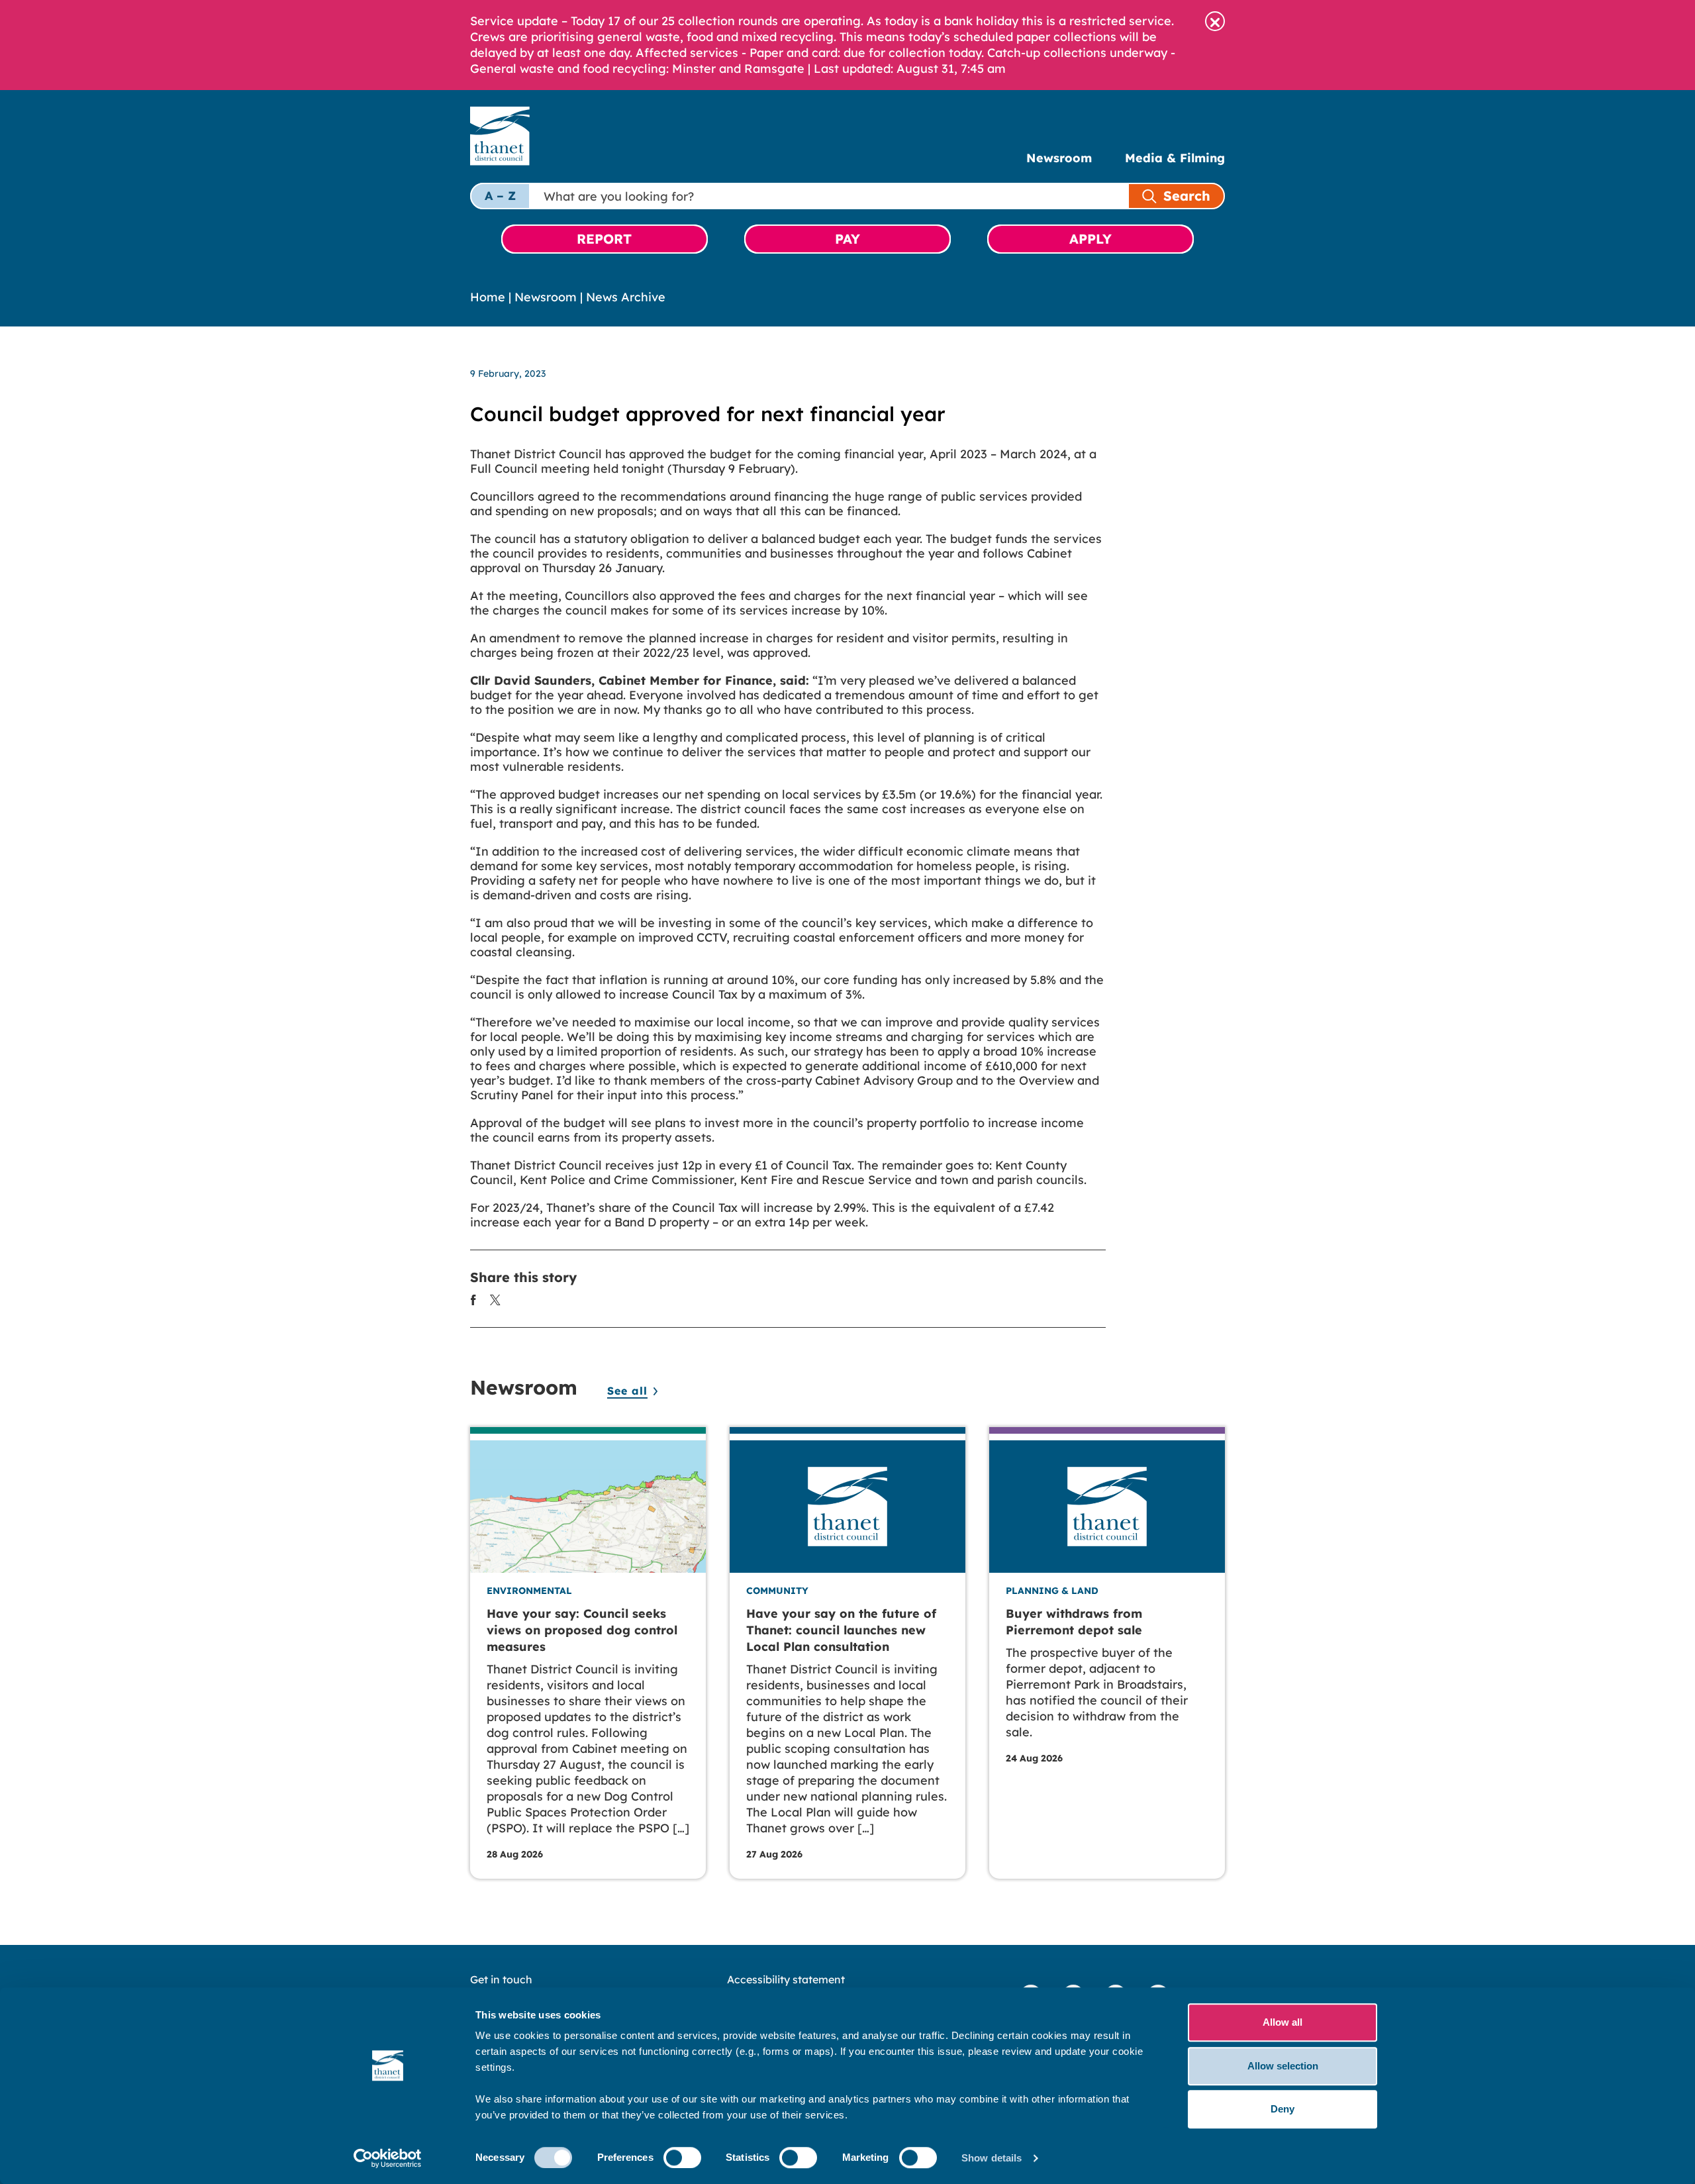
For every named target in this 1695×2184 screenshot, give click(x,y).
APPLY (1090, 239)
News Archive (626, 297)
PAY (847, 239)
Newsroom (1059, 158)
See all (627, 1391)
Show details (992, 2158)
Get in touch (501, 1979)
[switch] (682, 2158)
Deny (1283, 2109)
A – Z (500, 196)
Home (488, 297)
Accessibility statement (786, 1979)
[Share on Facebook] (473, 1299)
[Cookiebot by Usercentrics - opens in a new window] (388, 2158)
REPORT (604, 239)
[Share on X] (495, 1299)
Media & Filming (1175, 158)
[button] (1215, 21)
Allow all (1283, 2022)
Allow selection (1283, 2066)
